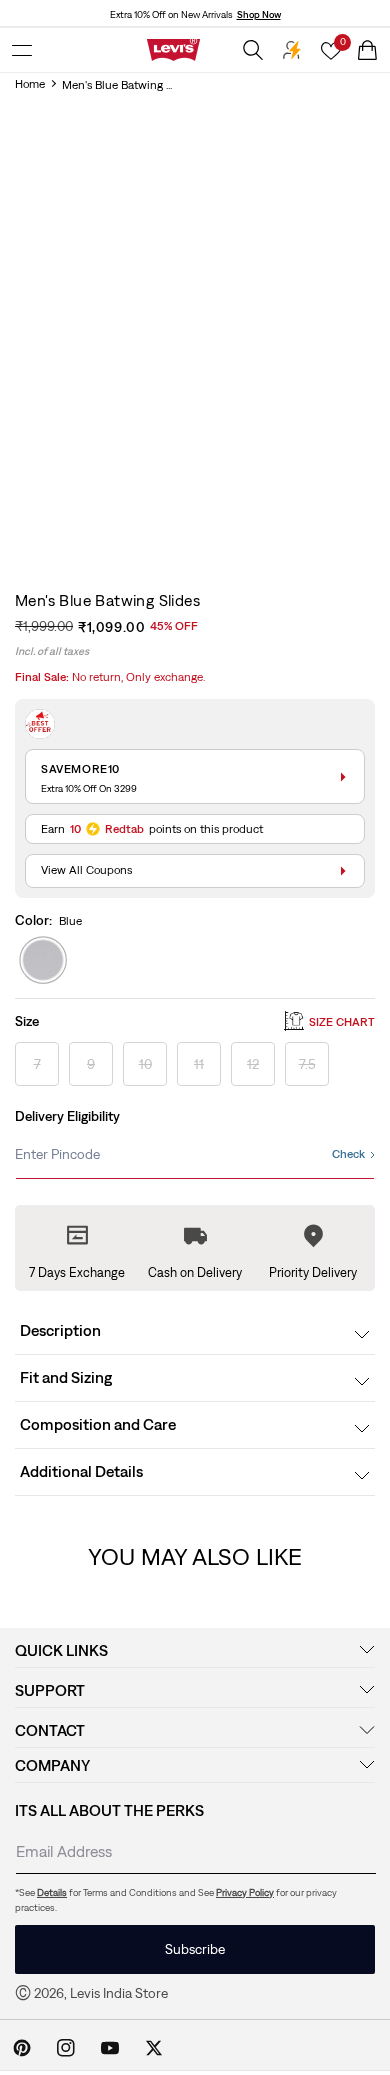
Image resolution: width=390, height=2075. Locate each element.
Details (52, 1892)
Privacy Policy (245, 1892)
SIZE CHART (342, 1022)
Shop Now (259, 14)
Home (30, 84)
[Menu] (22, 50)
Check (348, 1154)
